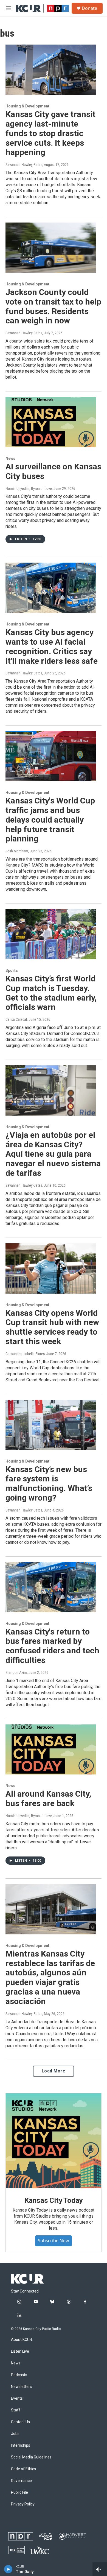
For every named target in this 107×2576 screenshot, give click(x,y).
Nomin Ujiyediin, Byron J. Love (29, 489)
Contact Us (20, 2422)
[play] (8, 2569)
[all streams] (100, 2569)
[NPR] (21, 2536)
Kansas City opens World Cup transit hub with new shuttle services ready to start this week (52, 1327)
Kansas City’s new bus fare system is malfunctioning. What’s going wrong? (49, 1483)
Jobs (15, 2434)
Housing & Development (27, 106)
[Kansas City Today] (54, 2141)
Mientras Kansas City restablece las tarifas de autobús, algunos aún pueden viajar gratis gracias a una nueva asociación (50, 1977)
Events (17, 2398)
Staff (16, 2410)
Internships (21, 2445)
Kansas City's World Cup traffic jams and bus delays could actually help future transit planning (50, 820)
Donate (89, 8)
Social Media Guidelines (31, 2457)
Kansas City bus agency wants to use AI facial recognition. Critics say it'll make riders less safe (52, 646)
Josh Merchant (17, 851)
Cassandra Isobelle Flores (25, 1354)
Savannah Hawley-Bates (24, 165)
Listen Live (20, 2351)
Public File (19, 2492)
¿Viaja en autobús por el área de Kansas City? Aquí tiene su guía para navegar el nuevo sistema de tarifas (53, 1154)
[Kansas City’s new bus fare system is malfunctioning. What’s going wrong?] (51, 1425)
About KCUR (22, 2340)
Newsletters (21, 2387)
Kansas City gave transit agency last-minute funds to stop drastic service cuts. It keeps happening (50, 133)
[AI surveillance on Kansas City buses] (51, 422)
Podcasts (19, 2375)
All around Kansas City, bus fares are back (48, 1799)
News (10, 458)
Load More (54, 2071)
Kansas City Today (54, 2200)
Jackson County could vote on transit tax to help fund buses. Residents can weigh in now (53, 306)
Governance (21, 2481)
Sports (12, 970)
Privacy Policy (23, 2504)
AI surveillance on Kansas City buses (53, 471)
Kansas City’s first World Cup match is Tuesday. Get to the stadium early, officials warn (51, 993)
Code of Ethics (23, 2469)
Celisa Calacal (16, 1019)
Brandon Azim (16, 1673)
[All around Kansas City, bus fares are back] (51, 1750)
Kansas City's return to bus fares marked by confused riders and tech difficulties (52, 1646)
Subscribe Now (54, 2241)
